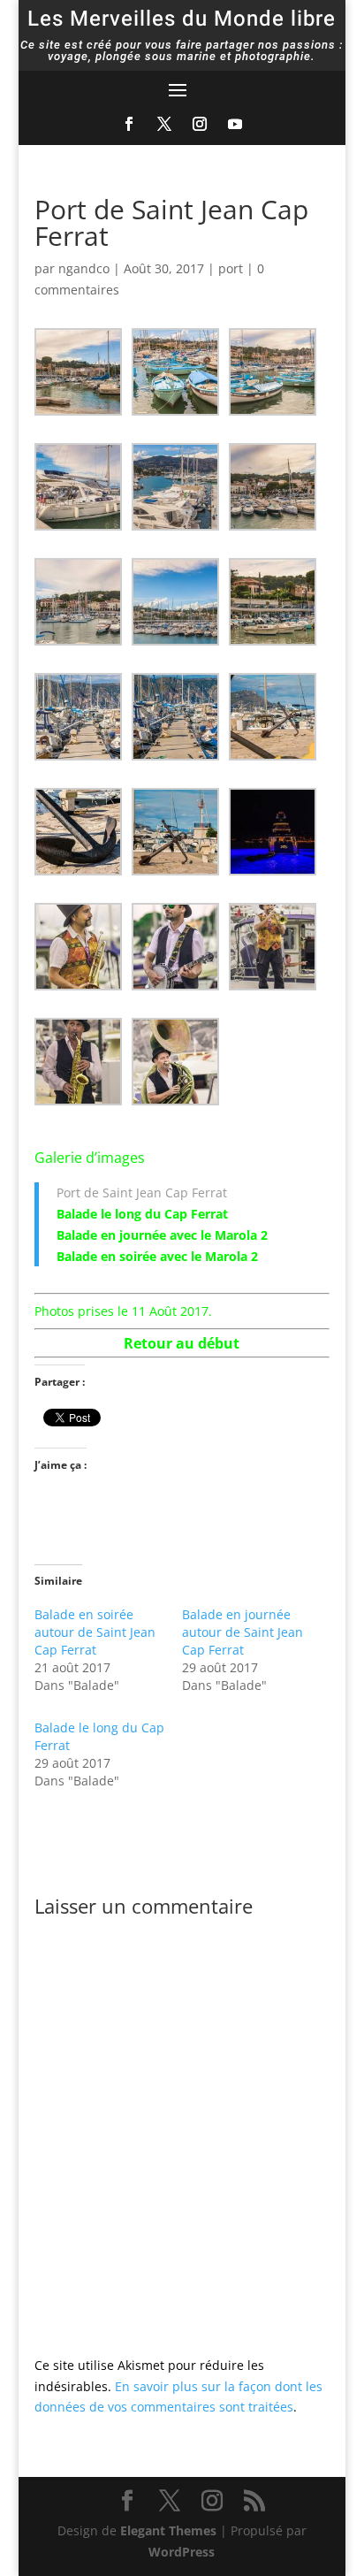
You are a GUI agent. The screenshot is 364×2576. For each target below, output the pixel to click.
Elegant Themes (168, 2530)
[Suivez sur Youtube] (235, 124)
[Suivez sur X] (164, 124)
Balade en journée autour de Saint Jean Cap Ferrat (243, 1632)
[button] (83, 372)
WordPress (182, 2552)
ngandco (84, 268)
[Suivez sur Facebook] (129, 124)
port (231, 268)
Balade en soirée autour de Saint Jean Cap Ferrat (95, 1632)
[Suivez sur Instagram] (200, 124)
